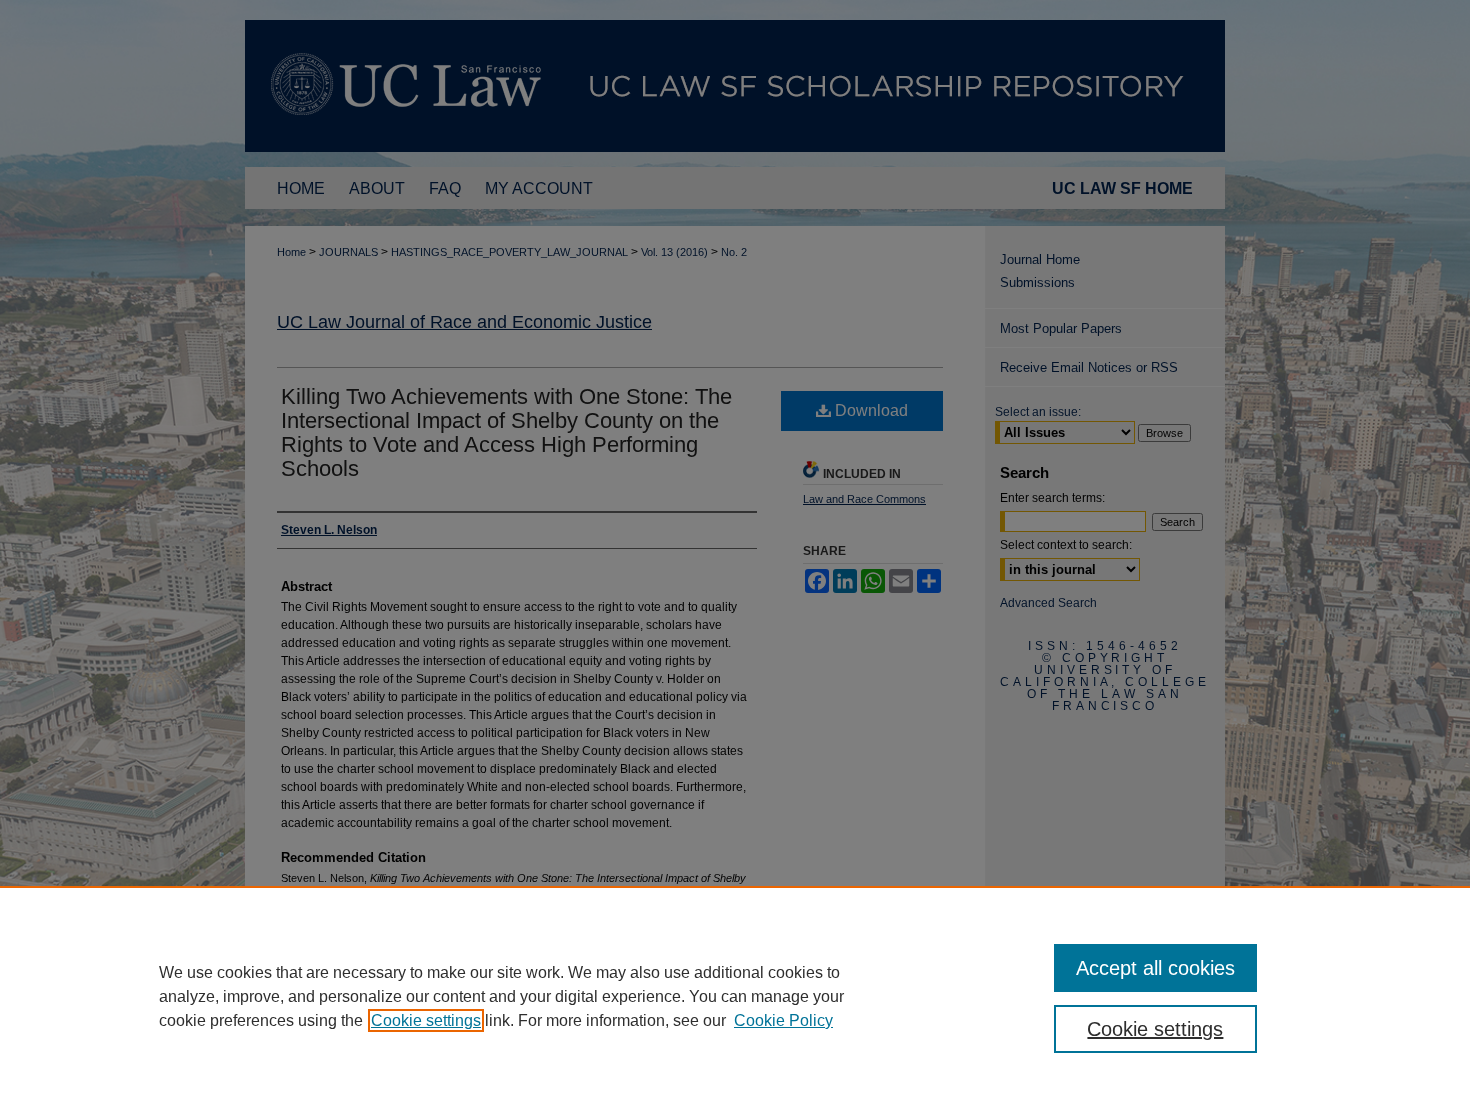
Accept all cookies (1155, 968)
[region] (735, 996)
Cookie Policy (783, 1020)
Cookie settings (426, 1020)
